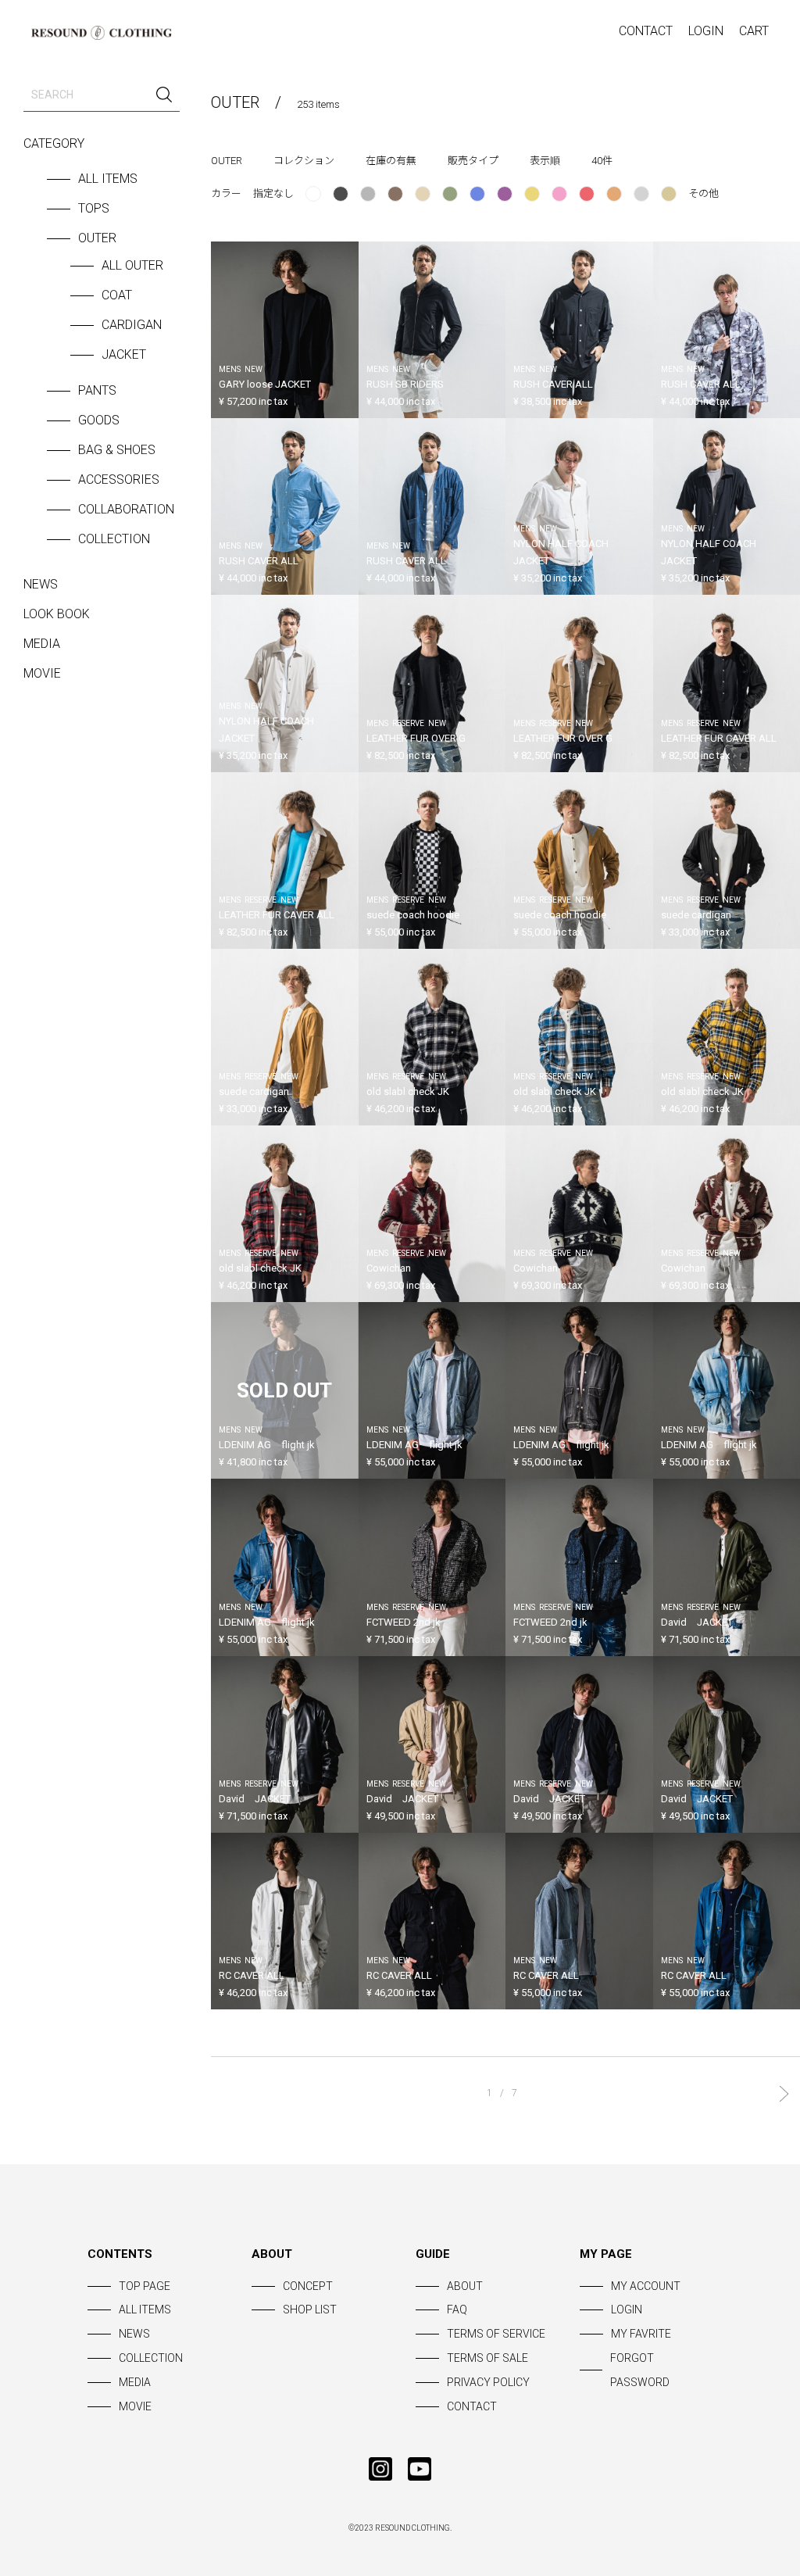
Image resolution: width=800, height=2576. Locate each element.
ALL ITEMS (108, 179)
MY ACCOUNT (646, 2286)
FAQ (457, 2309)
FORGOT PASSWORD (640, 2370)
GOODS (99, 420)
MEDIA (42, 644)
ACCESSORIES (119, 479)
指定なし (273, 193)
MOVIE (42, 673)
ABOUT (465, 2286)
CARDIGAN (132, 325)
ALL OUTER (132, 265)
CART (754, 31)
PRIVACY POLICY (488, 2382)
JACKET (124, 354)
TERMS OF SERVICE (496, 2334)
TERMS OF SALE (487, 2358)
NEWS (41, 584)
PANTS (97, 390)
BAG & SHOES (117, 450)
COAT (117, 295)
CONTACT (646, 31)
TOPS (94, 208)
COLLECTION (114, 539)
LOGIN (706, 31)
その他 (704, 193)
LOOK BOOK (57, 614)
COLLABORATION (126, 509)
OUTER (97, 238)
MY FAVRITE (641, 2334)
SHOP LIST (310, 2309)
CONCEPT (308, 2286)
